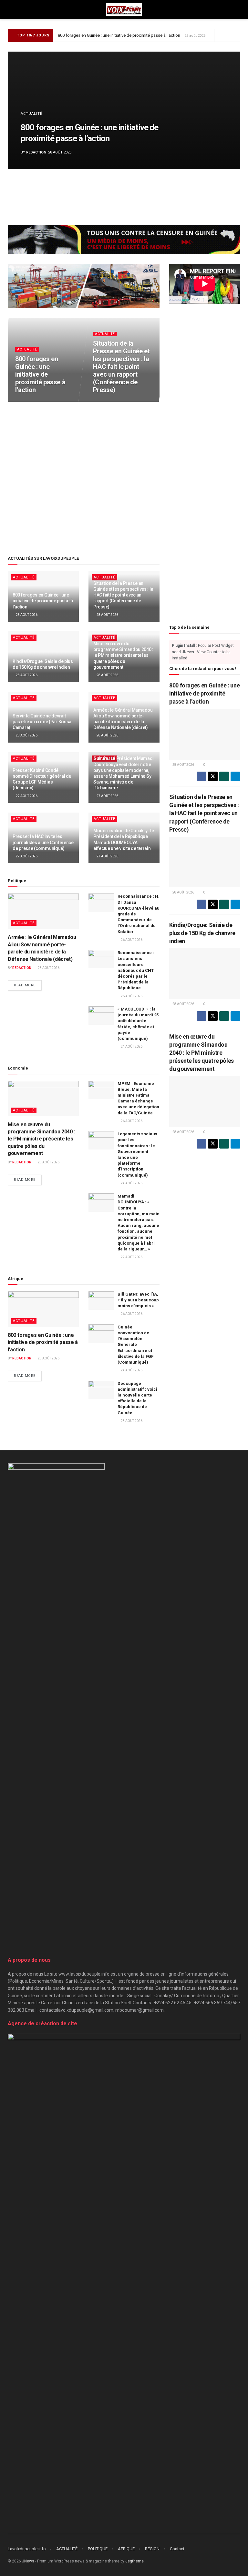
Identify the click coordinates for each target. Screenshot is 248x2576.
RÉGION (152, 2549)
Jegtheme (134, 2561)
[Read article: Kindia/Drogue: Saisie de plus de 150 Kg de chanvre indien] (205, 974)
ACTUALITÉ (31, 114)
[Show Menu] (10, 10)
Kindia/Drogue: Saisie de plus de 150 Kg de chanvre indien (202, 933)
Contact (177, 2549)
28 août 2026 (29, 401)
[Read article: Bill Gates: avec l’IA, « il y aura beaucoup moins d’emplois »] (101, 1301)
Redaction (36, 152)
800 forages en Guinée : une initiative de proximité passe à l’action (119, 35)
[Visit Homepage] (124, 10)
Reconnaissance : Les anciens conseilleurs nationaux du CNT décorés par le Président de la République (136, 970)
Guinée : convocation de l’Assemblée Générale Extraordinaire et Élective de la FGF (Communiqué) (135, 1345)
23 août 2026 (131, 1421)
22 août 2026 (131, 1257)
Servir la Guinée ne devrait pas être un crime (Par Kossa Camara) (42, 722)
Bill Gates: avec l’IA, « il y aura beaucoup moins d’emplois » (138, 1300)
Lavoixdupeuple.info (27, 2549)
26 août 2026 (131, 940)
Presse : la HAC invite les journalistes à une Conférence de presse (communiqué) (43, 842)
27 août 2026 (26, 796)
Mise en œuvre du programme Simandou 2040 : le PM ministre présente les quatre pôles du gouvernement (123, 655)
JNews (28, 2561)
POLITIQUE (98, 2549)
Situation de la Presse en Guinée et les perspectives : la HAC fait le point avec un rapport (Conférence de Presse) (121, 366)
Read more (28, 985)
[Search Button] (238, 10)
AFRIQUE (126, 2549)
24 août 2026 (131, 1046)
